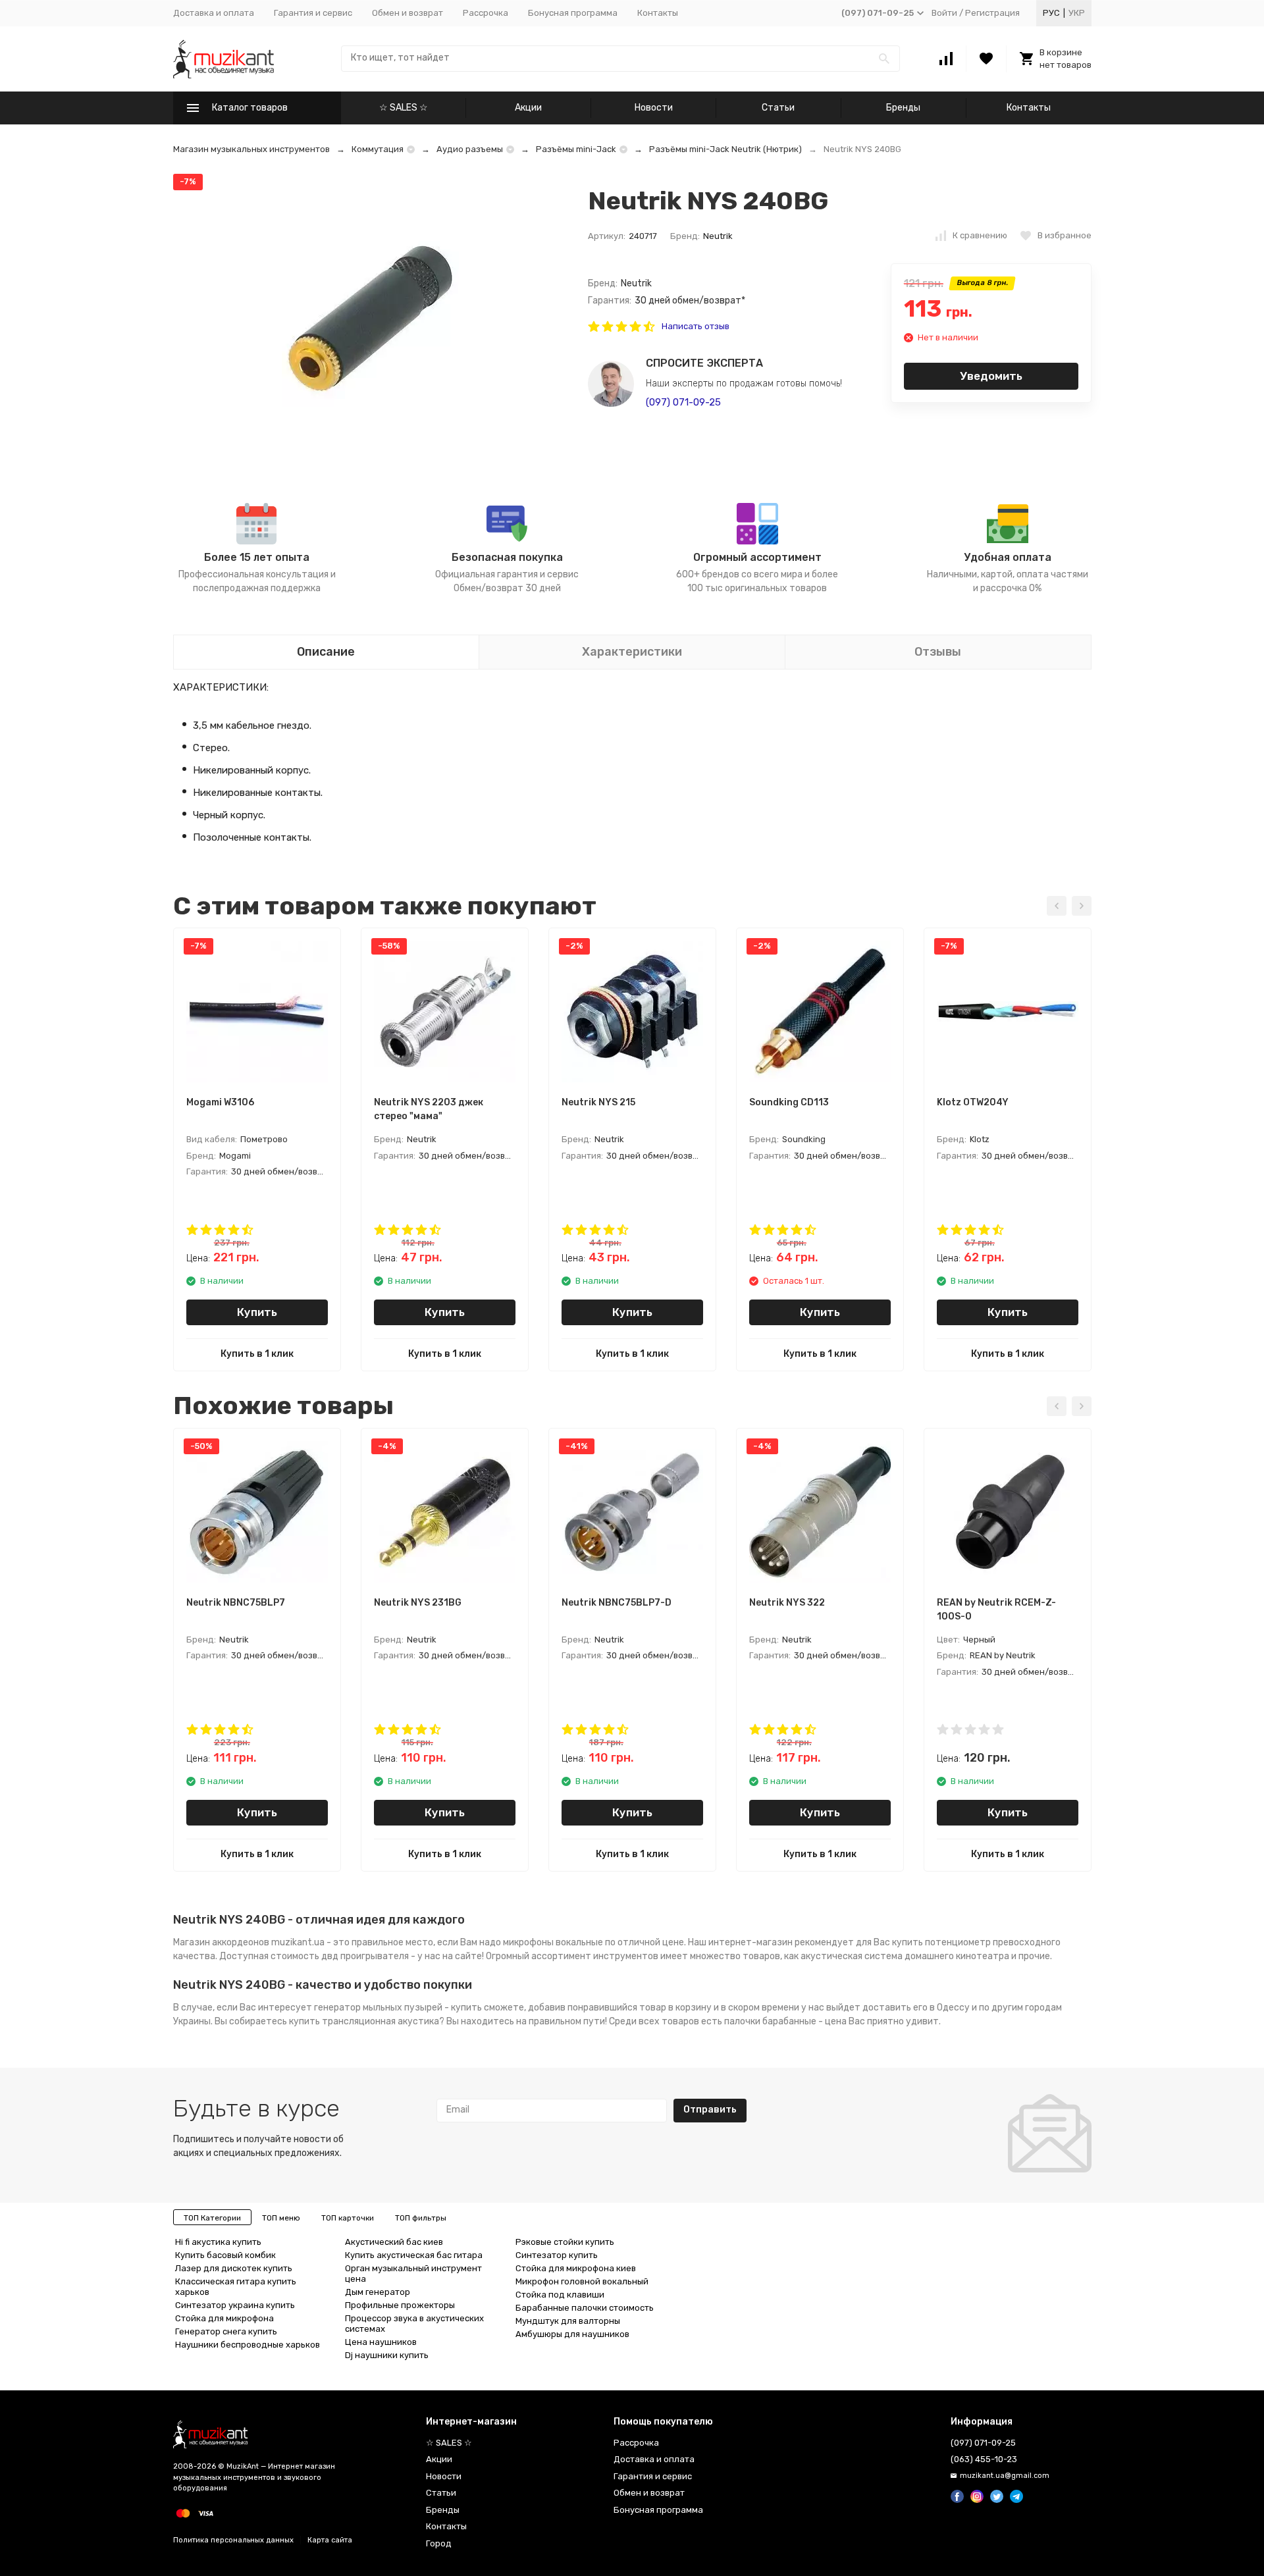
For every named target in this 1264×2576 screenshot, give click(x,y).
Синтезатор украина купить (235, 2305)
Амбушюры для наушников (572, 2334)
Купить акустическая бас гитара (414, 2255)
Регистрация (992, 13)
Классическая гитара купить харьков (236, 2287)
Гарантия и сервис (313, 13)
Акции (528, 108)
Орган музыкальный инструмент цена (413, 2274)
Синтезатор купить (557, 2255)
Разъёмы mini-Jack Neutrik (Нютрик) (725, 149)
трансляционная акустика (381, 2021)
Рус (1051, 13)
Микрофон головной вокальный (582, 2281)
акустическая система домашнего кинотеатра (905, 1956)
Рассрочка (486, 13)
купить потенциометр (941, 1942)
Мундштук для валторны (568, 2321)
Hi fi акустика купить (218, 2242)
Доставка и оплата (214, 13)
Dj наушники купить (387, 2355)
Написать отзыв (696, 326)
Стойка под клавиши (560, 2295)
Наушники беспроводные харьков (248, 2345)
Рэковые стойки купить (565, 2242)
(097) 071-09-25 (683, 402)
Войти (944, 13)
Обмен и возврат (408, 13)
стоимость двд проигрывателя (340, 1956)
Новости (654, 108)
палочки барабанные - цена (785, 2021)
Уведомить (991, 376)
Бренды (903, 108)
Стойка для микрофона (224, 2318)
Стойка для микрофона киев (576, 2268)
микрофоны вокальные (553, 1942)
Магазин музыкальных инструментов (251, 149)
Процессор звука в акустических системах (414, 2324)
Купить (257, 1312)
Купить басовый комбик (225, 2255)
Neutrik (718, 236)
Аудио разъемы (470, 149)
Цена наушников (381, 2342)
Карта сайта (330, 2540)
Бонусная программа (573, 13)
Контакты (658, 13)
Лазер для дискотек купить (234, 2268)
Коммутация (378, 149)
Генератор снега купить (226, 2331)
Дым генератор (378, 2292)
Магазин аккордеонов (221, 1942)
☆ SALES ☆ (404, 108)
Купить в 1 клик (257, 1354)
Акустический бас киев (394, 2242)
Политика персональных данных (233, 2540)
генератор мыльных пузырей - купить (398, 2008)
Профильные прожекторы (400, 2305)
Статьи (778, 108)
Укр (1077, 13)
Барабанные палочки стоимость (585, 2308)
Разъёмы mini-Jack (576, 149)
